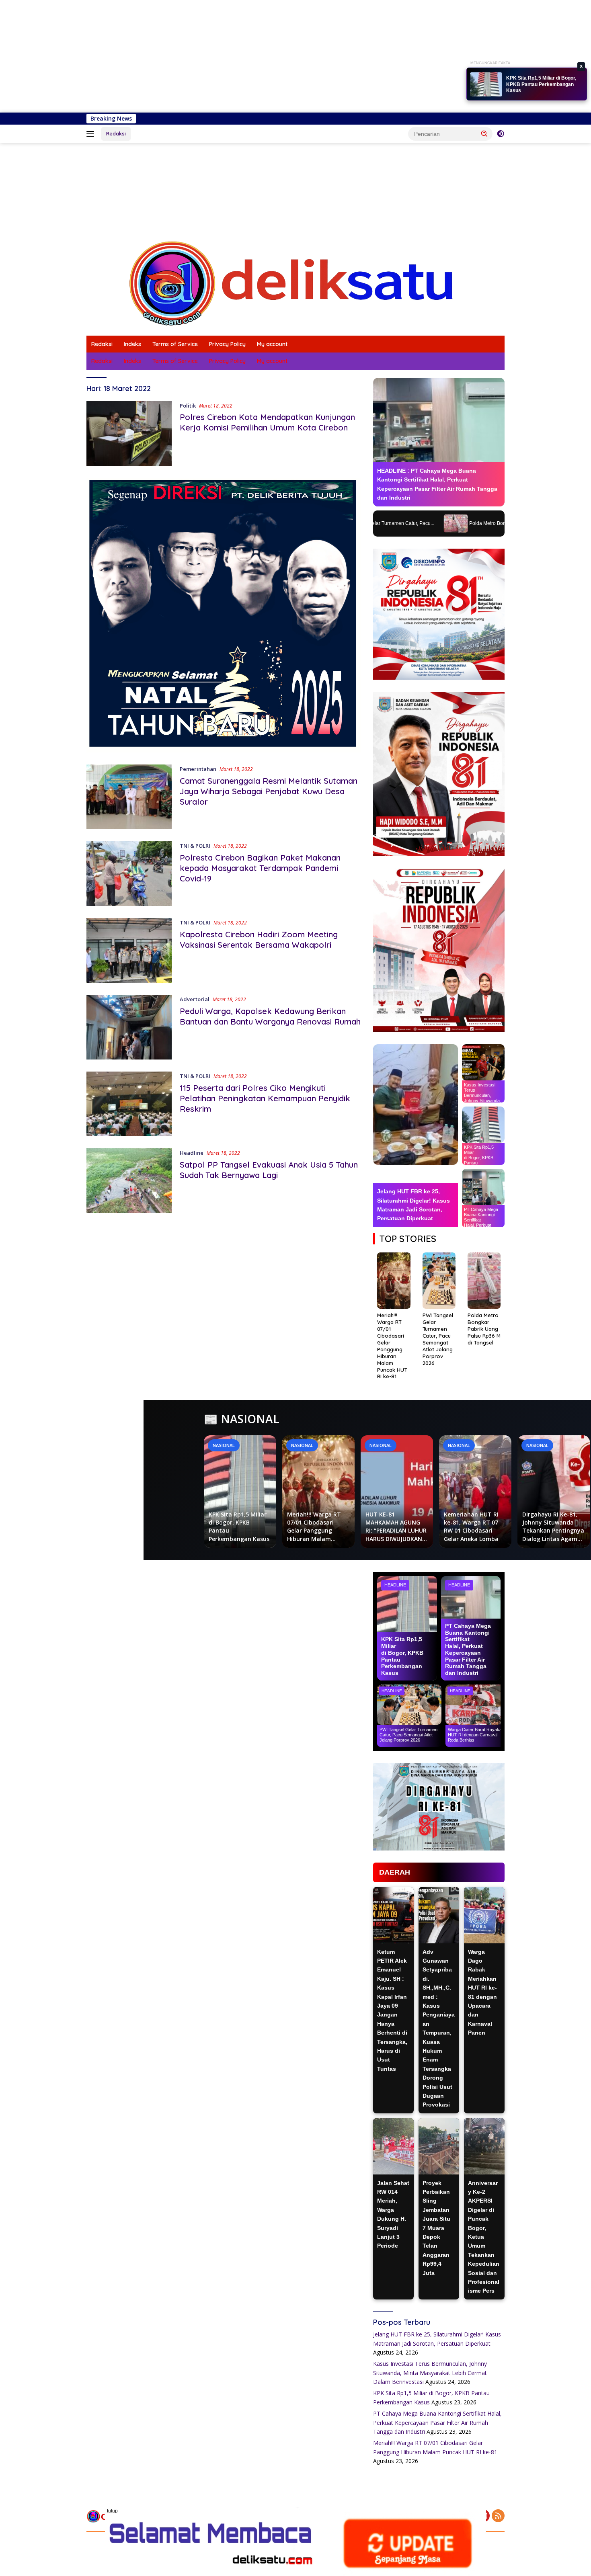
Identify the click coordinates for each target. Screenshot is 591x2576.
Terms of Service (175, 344)
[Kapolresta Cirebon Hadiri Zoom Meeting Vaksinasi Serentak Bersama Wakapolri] (129, 950)
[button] (484, 133)
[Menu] (92, 134)
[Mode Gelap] (501, 134)
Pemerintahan (198, 769)
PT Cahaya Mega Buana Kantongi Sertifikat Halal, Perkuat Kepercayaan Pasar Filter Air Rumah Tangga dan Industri (437, 2422)
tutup (112, 2511)
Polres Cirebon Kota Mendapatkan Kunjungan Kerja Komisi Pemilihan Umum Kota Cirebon (267, 422)
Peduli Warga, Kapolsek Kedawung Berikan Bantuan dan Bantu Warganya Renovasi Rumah (270, 1016)
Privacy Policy (227, 344)
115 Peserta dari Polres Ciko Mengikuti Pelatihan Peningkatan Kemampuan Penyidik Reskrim (265, 1098)
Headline (192, 1153)
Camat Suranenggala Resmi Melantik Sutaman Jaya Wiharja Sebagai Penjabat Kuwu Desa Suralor (269, 791)
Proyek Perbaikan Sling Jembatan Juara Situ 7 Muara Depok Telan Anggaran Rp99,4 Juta (436, 2228)
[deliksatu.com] (295, 283)
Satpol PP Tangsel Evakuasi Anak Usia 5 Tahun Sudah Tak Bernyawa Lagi (269, 1170)
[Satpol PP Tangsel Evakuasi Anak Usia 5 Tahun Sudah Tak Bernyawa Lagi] (129, 1181)
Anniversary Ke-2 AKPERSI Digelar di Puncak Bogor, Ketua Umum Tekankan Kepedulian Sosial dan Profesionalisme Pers (484, 2237)
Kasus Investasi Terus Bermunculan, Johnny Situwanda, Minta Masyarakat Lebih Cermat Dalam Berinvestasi (430, 2373)
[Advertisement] (241, 56)
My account (272, 344)
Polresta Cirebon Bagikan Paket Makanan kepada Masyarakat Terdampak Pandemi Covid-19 (260, 868)
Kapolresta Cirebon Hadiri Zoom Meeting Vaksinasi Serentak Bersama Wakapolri (259, 940)
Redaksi (116, 133)
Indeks (132, 344)
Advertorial (195, 999)
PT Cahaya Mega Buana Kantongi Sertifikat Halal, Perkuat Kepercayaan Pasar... (544, 85)
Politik (188, 406)
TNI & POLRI (195, 846)
